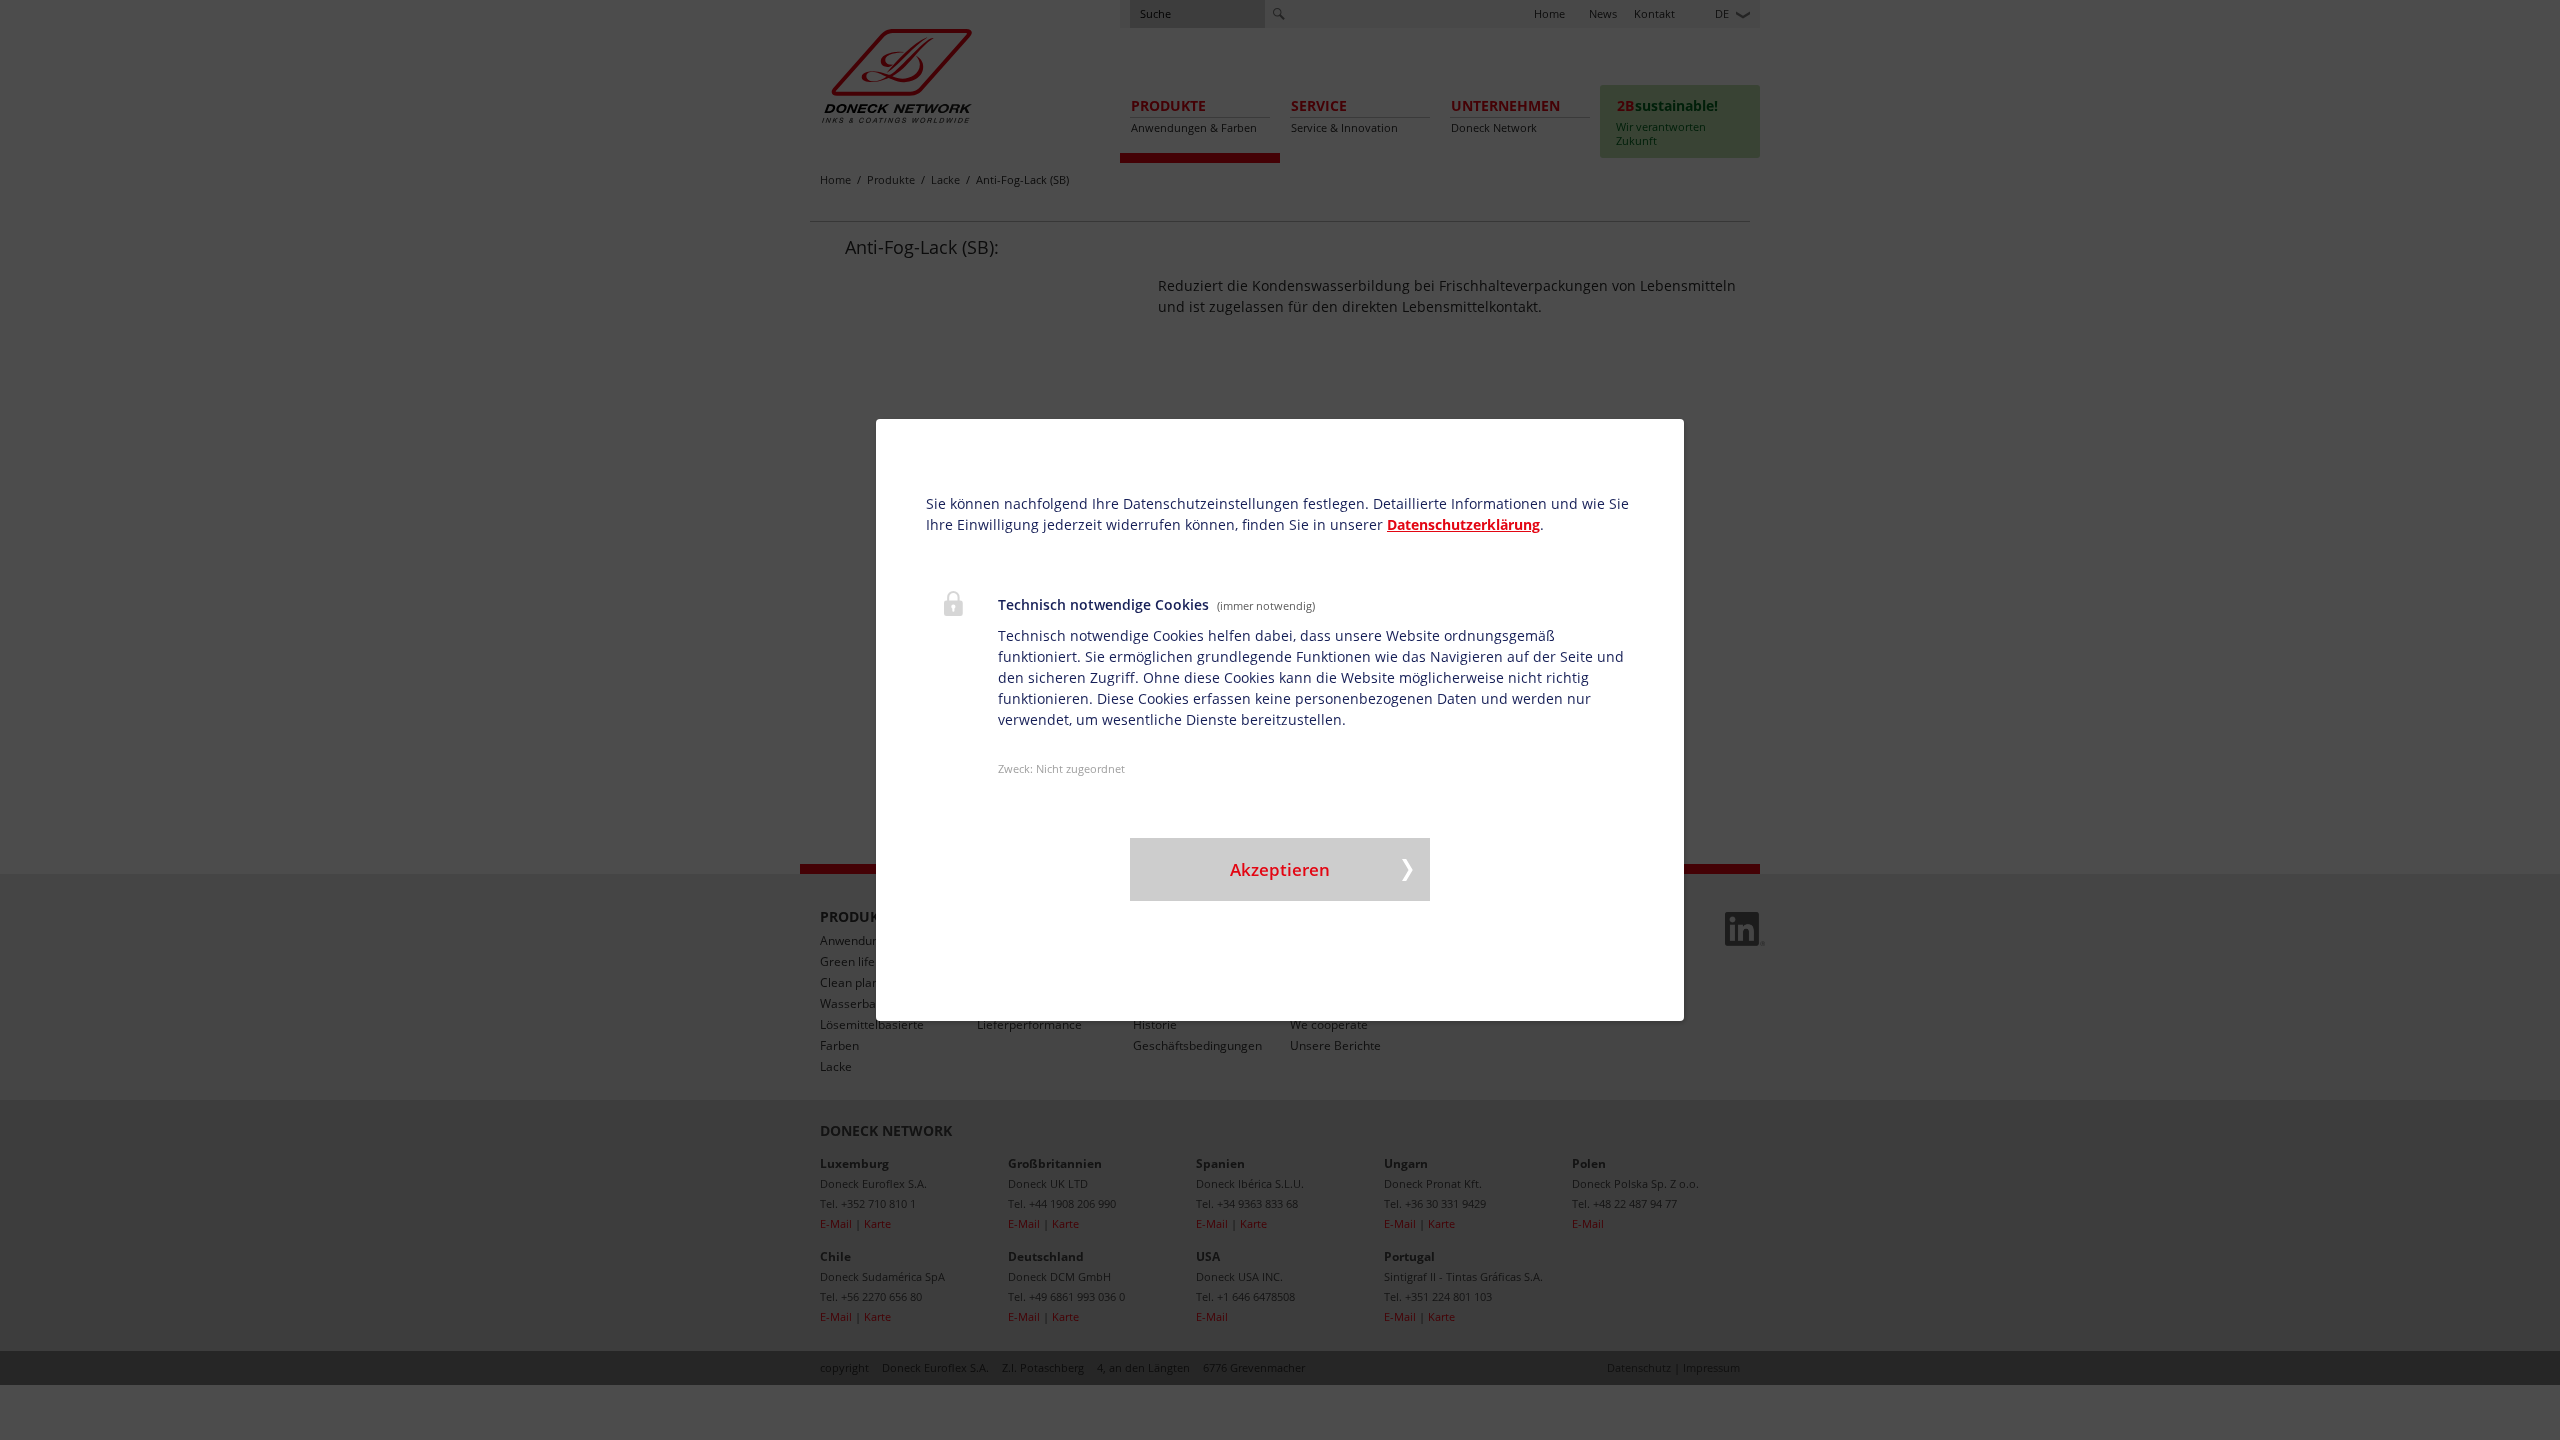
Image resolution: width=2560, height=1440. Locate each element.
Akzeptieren (1280, 869)
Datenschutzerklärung (1463, 524)
